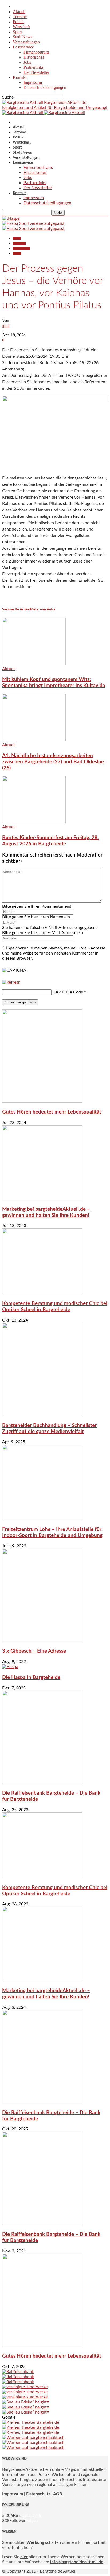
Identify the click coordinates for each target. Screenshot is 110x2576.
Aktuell (19, 12)
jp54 (6, 325)
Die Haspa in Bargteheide (31, 1678)
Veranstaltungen (26, 42)
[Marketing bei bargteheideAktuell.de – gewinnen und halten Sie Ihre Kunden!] (42, 1199)
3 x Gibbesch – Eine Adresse (34, 1651)
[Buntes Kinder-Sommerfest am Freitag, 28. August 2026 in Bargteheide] (34, 822)
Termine (20, 17)
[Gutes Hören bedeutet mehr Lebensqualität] (42, 1101)
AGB (58, 2494)
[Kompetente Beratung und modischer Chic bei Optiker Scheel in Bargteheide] (42, 1293)
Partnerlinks (34, 67)
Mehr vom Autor (43, 610)
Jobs (27, 62)
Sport (17, 32)
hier (24, 2557)
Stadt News (23, 37)
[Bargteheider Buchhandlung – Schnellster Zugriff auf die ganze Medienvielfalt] (42, 1415)
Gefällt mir (31, 2516)
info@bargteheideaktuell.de (77, 2562)
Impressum (33, 82)
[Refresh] (11, 982)
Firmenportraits (36, 52)
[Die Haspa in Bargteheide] (10, 1667)
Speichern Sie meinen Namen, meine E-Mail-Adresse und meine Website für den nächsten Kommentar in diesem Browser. (54, 953)
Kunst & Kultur (21, 248)
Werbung (35, 2542)
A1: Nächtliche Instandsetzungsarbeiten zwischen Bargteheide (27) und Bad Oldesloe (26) (53, 762)
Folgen (32, 2521)
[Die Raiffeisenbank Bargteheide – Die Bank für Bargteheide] (42, 1783)
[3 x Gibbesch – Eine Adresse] (42, 1641)
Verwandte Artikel (16, 610)
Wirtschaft (21, 27)
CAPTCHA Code (68, 992)
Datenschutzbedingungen (45, 87)
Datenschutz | (39, 2494)
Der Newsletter (36, 72)
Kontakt (20, 77)
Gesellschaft (19, 243)
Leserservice (23, 47)
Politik (18, 22)
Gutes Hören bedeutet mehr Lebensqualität (52, 1112)
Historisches (34, 57)
